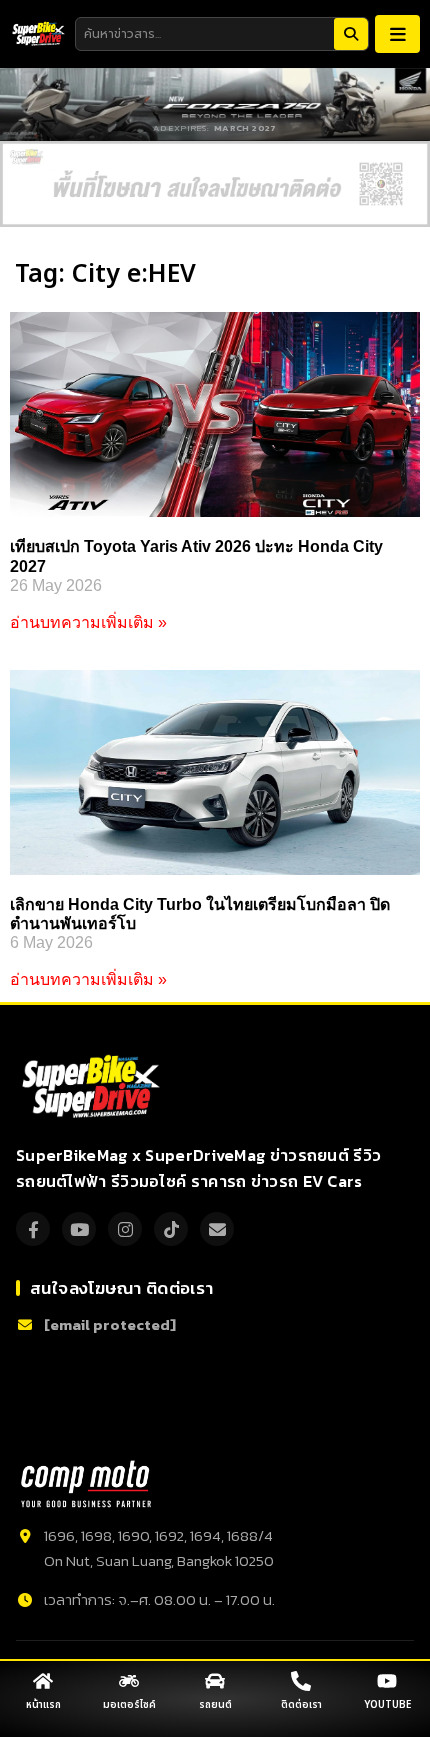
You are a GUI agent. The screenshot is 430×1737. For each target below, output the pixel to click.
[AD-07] (215, 184)
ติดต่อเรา (301, 1705)
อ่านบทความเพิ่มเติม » (88, 622)
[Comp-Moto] (86, 1484)
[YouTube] (79, 1229)
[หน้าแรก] (43, 1681)
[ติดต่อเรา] (301, 1681)
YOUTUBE (387, 1705)
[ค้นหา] (351, 34)
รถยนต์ (215, 1705)
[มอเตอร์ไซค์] (129, 1681)
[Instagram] (125, 1229)
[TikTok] (171, 1229)
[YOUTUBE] (387, 1681)
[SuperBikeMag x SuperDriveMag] (93, 1087)
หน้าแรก (43, 1705)
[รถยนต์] (215, 1681)
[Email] (217, 1229)
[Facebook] (33, 1229)
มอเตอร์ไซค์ (129, 1705)
